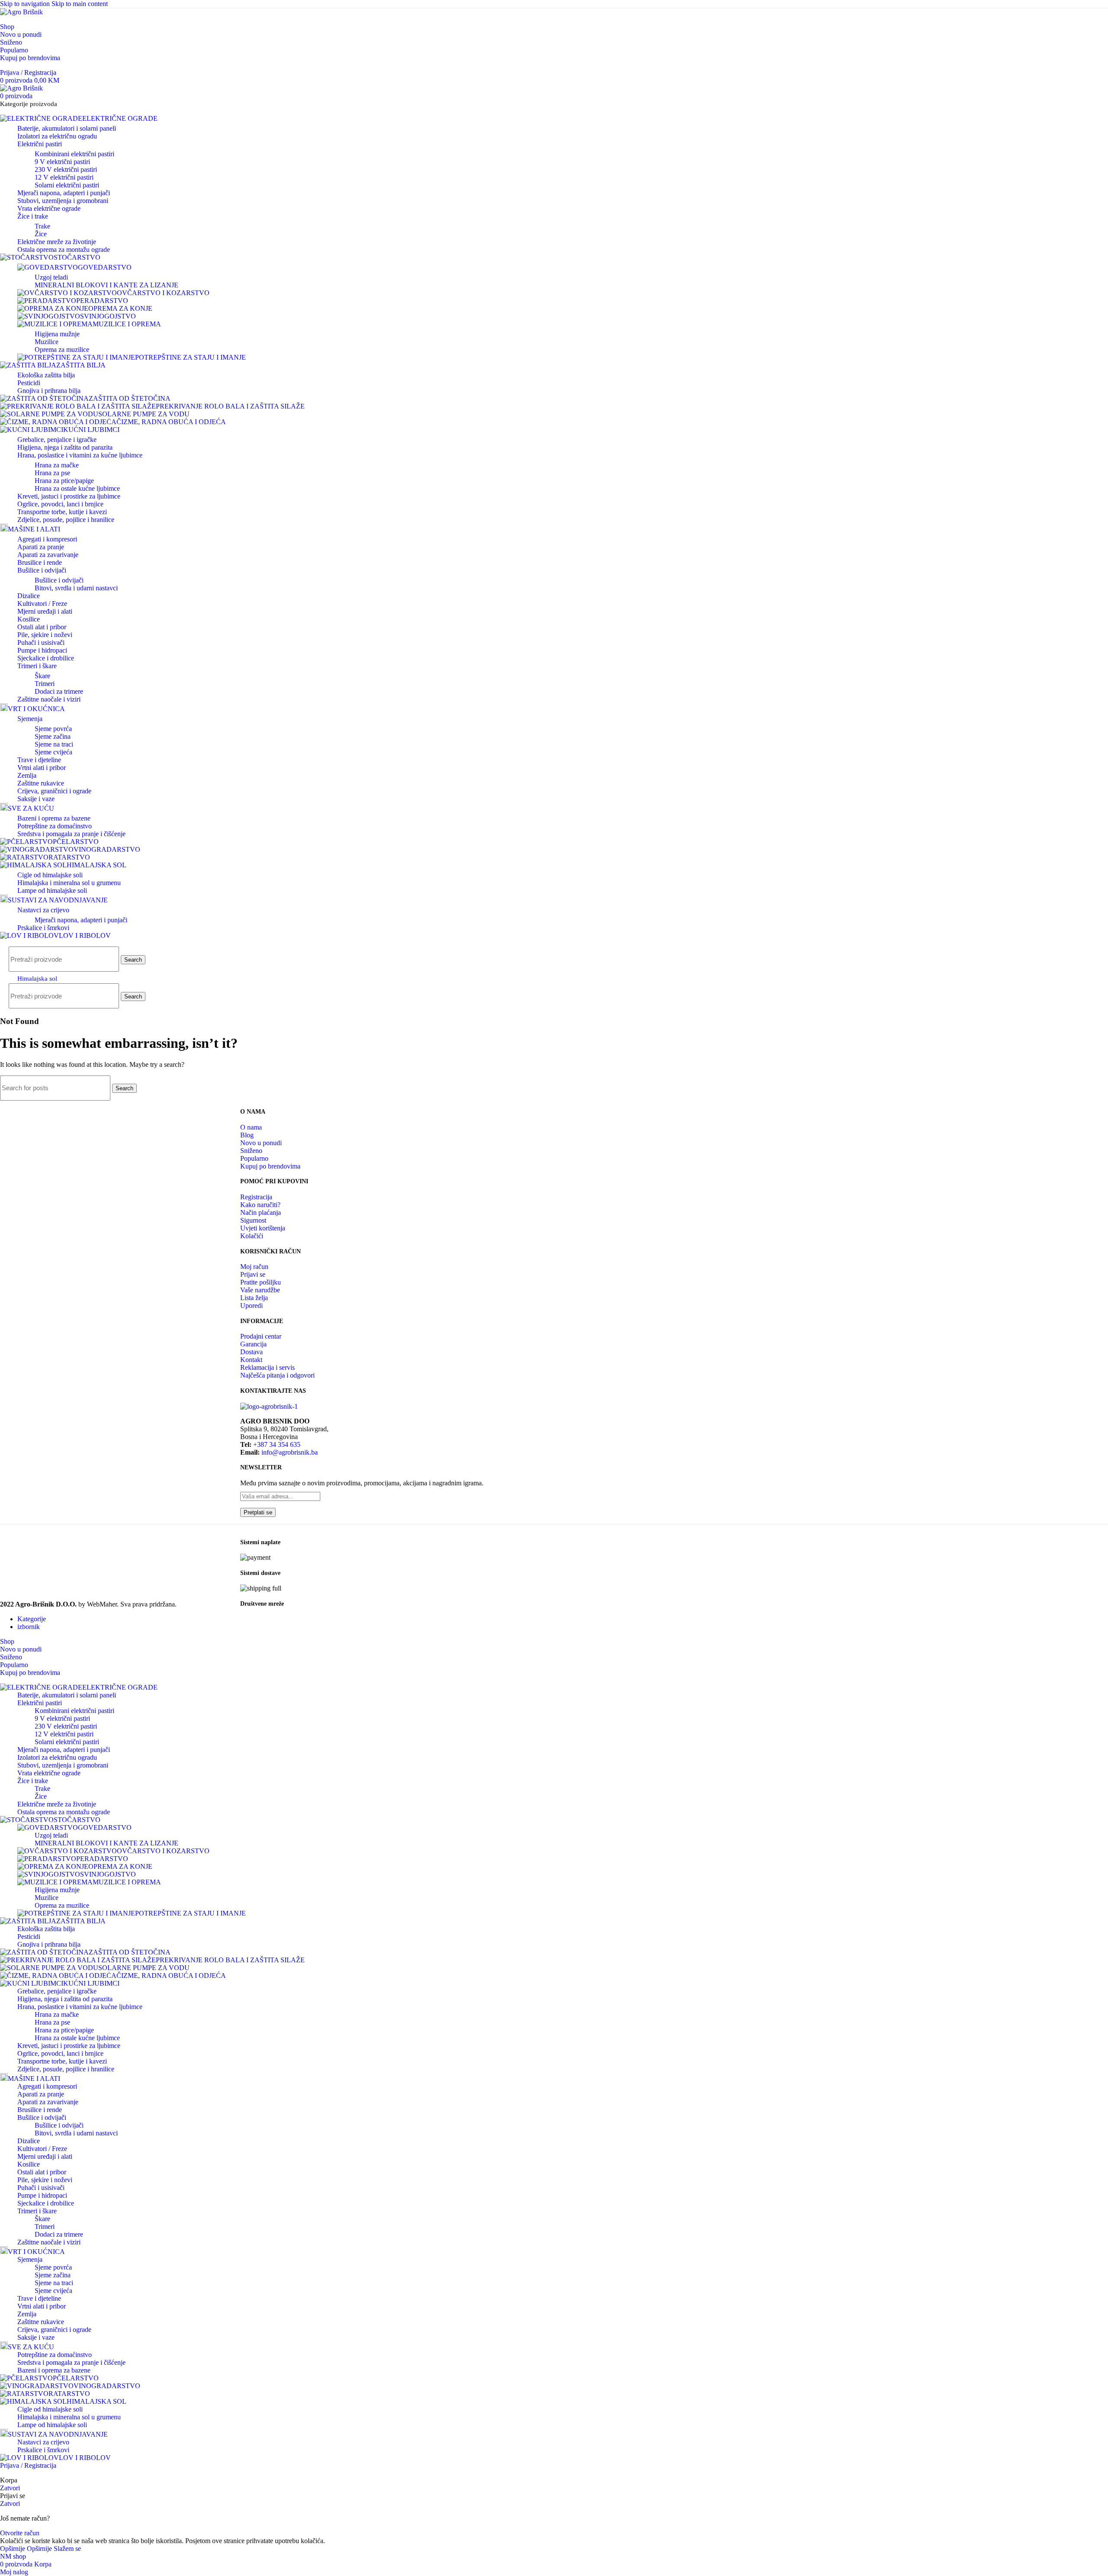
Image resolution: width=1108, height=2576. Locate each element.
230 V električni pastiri (66, 169)
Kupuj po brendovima (270, 1166)
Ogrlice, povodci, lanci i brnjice (60, 504)
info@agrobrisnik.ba (290, 1452)
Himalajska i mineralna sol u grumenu (69, 883)
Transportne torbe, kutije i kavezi (62, 512)
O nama (251, 1127)
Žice (41, 234)
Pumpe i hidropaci (42, 650)
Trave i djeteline (39, 760)
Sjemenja (30, 719)
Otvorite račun (20, 2533)
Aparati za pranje (41, 547)
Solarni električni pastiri (67, 185)
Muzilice (47, 342)
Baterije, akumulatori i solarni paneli (67, 128)
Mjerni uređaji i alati (45, 611)
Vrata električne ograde (49, 208)
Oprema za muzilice (62, 349)
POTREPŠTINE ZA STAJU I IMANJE (190, 357)
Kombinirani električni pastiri (74, 154)
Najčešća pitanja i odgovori (277, 1375)
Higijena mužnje (57, 334)
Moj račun (254, 1267)
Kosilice (29, 619)
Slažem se (67, 2549)
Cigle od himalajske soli (50, 875)
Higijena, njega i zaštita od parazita (65, 447)
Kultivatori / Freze (42, 604)
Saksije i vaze (36, 799)
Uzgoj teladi (51, 277)
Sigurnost (253, 1220)
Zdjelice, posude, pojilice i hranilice (66, 520)
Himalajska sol (37, 979)
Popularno (254, 1158)
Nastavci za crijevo (43, 910)
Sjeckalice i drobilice (46, 658)
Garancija (253, 1344)
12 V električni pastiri (64, 177)
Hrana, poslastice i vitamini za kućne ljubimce (80, 455)
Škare (42, 676)
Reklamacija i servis (267, 1367)
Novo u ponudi (261, 1143)
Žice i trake (33, 216)
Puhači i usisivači (41, 642)
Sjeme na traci (54, 744)
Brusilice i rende (40, 562)
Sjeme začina (53, 736)
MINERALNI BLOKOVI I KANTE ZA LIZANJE (106, 285)
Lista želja (254, 1298)
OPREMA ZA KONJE (120, 308)
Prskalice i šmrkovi (43, 928)
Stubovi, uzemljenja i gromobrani (63, 201)
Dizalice (29, 596)
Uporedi (251, 1306)
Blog (247, 1135)
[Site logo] (21, 12)
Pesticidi (29, 383)
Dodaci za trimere (59, 691)
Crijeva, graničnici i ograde (54, 791)
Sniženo (251, 1151)
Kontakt (251, 1360)
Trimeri (45, 684)
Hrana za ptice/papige (64, 481)
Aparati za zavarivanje (48, 555)
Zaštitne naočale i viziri (49, 699)
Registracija (256, 1197)
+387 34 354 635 (277, 1444)
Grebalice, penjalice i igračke (57, 440)
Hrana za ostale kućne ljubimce (77, 488)
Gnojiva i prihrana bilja (49, 391)
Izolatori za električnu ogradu (57, 136)
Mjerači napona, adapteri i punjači (64, 193)
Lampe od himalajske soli (52, 890)
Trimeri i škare (37, 666)
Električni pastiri (40, 144)
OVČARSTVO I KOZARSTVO (163, 293)
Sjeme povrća (53, 729)
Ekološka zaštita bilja (46, 375)
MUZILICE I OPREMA (127, 324)
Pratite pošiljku (261, 1282)
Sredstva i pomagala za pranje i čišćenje (71, 834)
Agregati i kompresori (47, 539)
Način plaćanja (261, 1212)
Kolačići (252, 1236)
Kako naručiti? (260, 1205)
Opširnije (26, 2549)
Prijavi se (253, 1274)
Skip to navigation (26, 4)
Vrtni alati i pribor (42, 768)
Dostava (251, 1352)
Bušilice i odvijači (42, 570)
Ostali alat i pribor (42, 627)
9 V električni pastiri (62, 162)
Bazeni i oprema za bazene (54, 818)
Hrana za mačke (57, 465)
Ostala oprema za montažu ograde (64, 250)
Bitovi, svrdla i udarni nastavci (76, 588)
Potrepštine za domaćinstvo (55, 826)
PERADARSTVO (102, 301)
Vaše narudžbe (260, 1290)
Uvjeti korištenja (263, 1228)
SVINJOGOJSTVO (108, 316)
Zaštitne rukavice (41, 783)
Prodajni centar (261, 1336)
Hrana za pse (52, 473)
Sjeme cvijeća (53, 752)
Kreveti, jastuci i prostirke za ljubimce (69, 496)
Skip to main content (80, 4)
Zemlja (27, 775)
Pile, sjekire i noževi (45, 635)
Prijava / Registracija (28, 2465)
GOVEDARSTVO (105, 267)
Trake (42, 226)
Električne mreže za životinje (57, 242)
